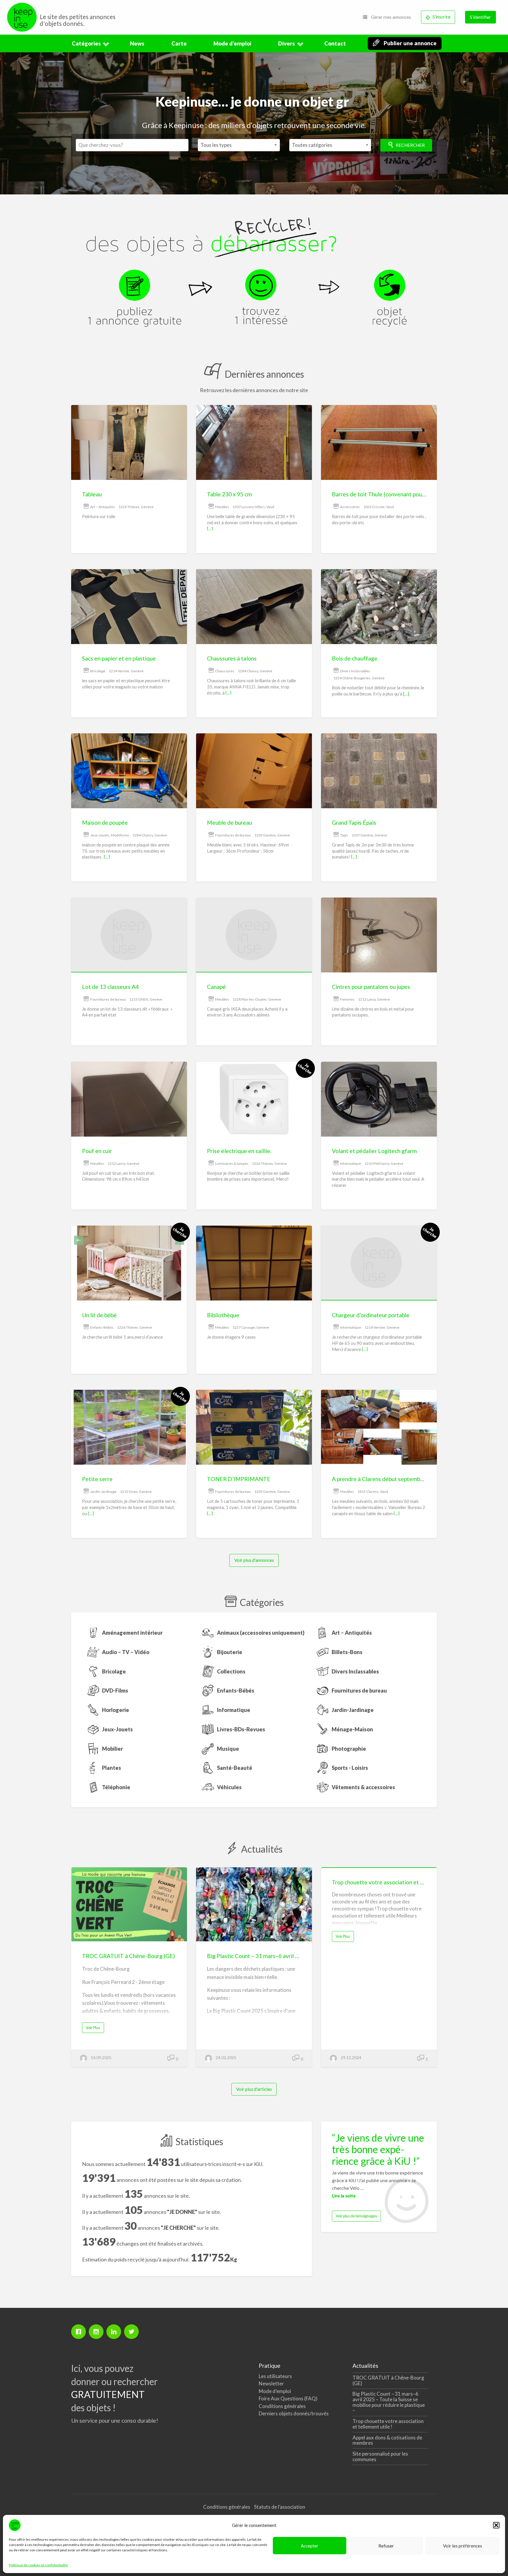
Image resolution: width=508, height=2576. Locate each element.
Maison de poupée (105, 822)
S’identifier (480, 17)
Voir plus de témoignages (356, 2216)
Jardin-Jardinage (103, 1492)
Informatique (351, 1163)
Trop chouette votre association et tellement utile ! (396, 1882)
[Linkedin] (115, 2332)
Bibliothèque (223, 1315)
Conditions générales (282, 2406)
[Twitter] (133, 2332)
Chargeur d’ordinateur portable (371, 1315)
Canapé (216, 987)
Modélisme (120, 835)
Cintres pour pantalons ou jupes (371, 987)
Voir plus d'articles (254, 2089)
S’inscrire (441, 17)
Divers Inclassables (355, 671)
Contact (335, 43)
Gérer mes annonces (391, 17)
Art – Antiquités (103, 507)
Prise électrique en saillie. (239, 1151)
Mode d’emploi (232, 43)
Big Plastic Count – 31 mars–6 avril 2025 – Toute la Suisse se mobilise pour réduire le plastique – (389, 2402)
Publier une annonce (410, 43)
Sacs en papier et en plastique (119, 658)
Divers (286, 43)
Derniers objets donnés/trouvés (294, 2413)
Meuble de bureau (229, 822)
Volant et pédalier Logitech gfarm (374, 1151)
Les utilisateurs (275, 2376)
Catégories (86, 43)
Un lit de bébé (99, 1315)
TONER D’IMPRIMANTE (239, 1479)
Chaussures (225, 671)
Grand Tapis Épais (354, 822)
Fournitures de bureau (233, 835)
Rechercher (410, 145)
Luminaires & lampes (232, 1163)
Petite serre (97, 1479)
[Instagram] (98, 2332)
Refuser (386, 2546)
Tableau (92, 494)
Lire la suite (344, 2196)
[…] (210, 529)
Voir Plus (95, 2029)
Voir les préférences (463, 2546)
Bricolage (98, 671)
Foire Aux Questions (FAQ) (288, 2398)
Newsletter (271, 2383)
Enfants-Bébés (102, 1327)
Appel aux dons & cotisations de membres (387, 2440)
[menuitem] (387, 17)
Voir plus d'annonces (254, 1560)
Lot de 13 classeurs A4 (110, 987)
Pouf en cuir (97, 1151)
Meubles (222, 507)
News (137, 43)
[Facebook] (80, 2332)
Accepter (310, 2546)
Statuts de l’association (280, 2507)
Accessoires (350, 507)
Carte (179, 43)
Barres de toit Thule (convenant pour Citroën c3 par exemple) (408, 494)
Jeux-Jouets (100, 835)
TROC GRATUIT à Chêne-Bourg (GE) (128, 1956)
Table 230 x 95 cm (229, 494)
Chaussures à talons (232, 658)
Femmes (347, 999)
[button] (496, 2525)
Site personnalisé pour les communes (380, 2456)
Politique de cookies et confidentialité (38, 2565)
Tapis (344, 835)
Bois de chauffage (355, 658)
